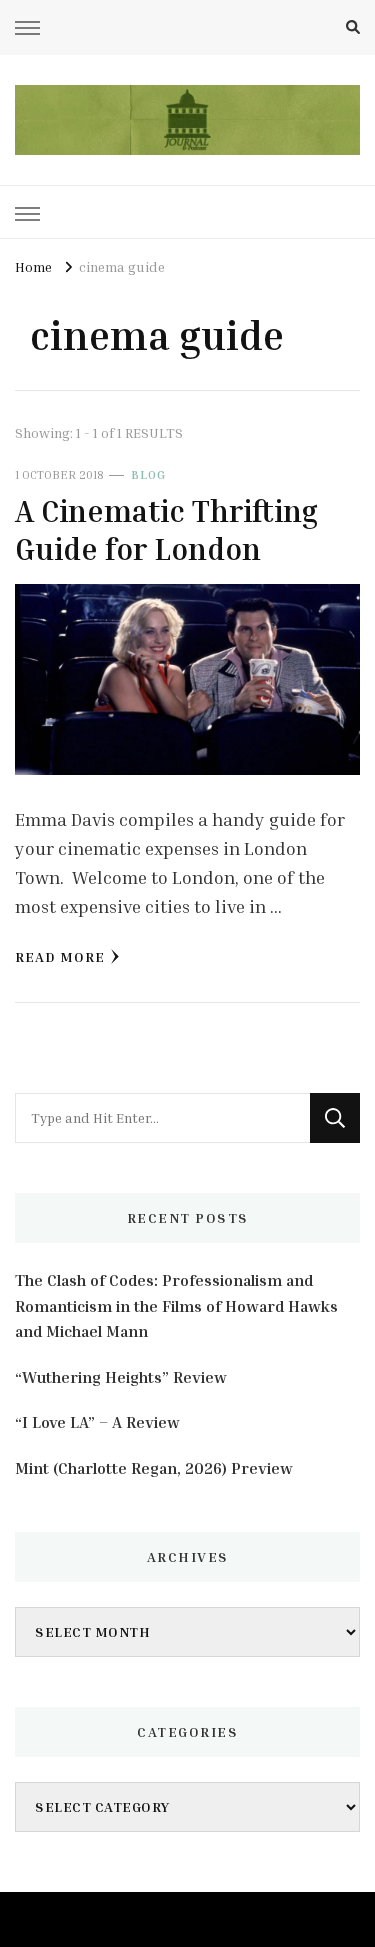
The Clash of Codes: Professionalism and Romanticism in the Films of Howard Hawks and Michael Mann (176, 1305)
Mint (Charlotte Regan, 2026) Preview (154, 1468)
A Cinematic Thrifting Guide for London (166, 530)
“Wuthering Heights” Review (121, 1377)
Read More (60, 956)
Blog (148, 474)
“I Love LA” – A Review (97, 1422)
